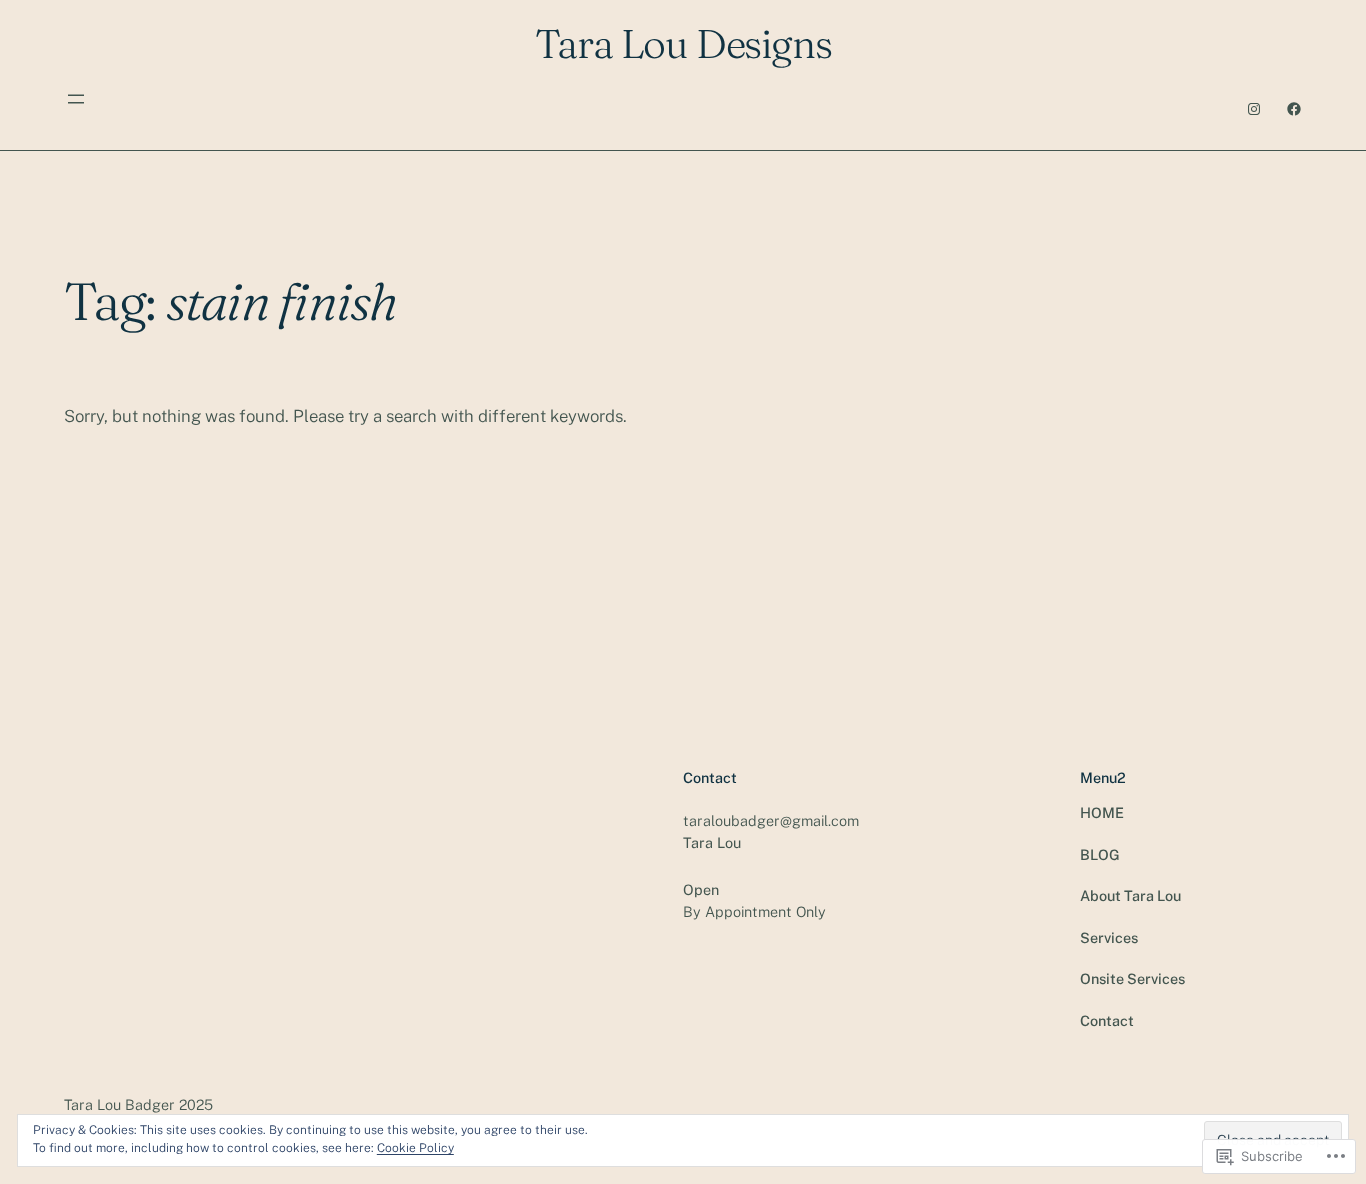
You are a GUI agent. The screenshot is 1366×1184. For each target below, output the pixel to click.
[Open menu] (76, 99)
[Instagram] (1254, 109)
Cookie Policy (415, 1148)
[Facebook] (1294, 109)
